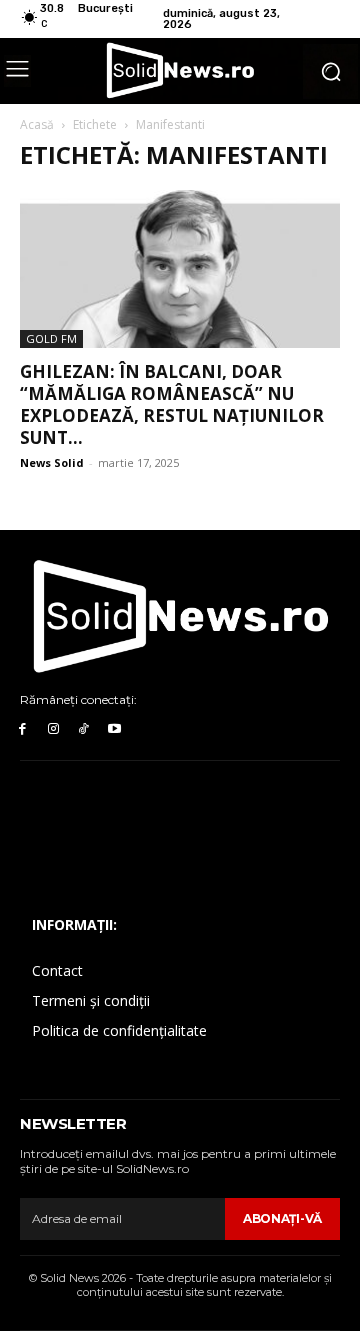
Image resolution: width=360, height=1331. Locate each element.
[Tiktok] (84, 729)
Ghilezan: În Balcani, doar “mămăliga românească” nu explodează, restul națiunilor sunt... (172, 404)
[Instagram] (53, 729)
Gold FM (51, 338)
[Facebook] (22, 729)
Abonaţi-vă (282, 1218)
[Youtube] (114, 729)
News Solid (52, 462)
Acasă (37, 124)
